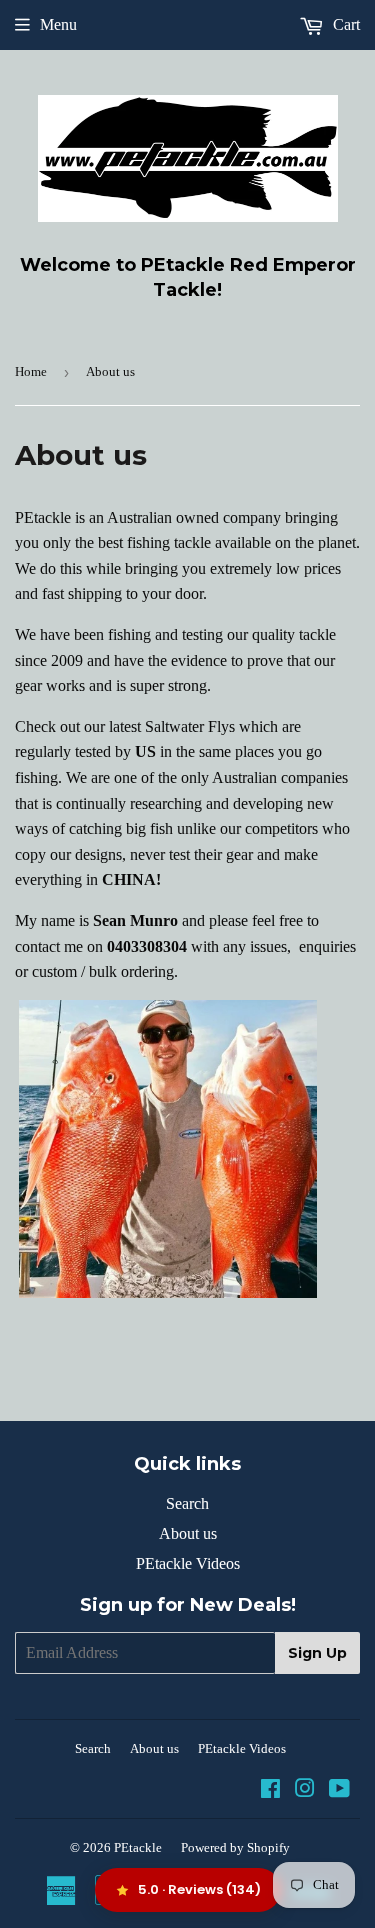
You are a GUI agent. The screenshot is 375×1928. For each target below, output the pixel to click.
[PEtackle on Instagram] (305, 1790)
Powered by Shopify (235, 1847)
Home (31, 371)
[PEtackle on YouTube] (339, 1790)
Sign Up (317, 1653)
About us (188, 1533)
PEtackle (138, 1847)
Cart (344, 24)
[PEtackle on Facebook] (270, 1790)
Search (187, 1503)
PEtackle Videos (188, 1563)
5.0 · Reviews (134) (199, 1889)
